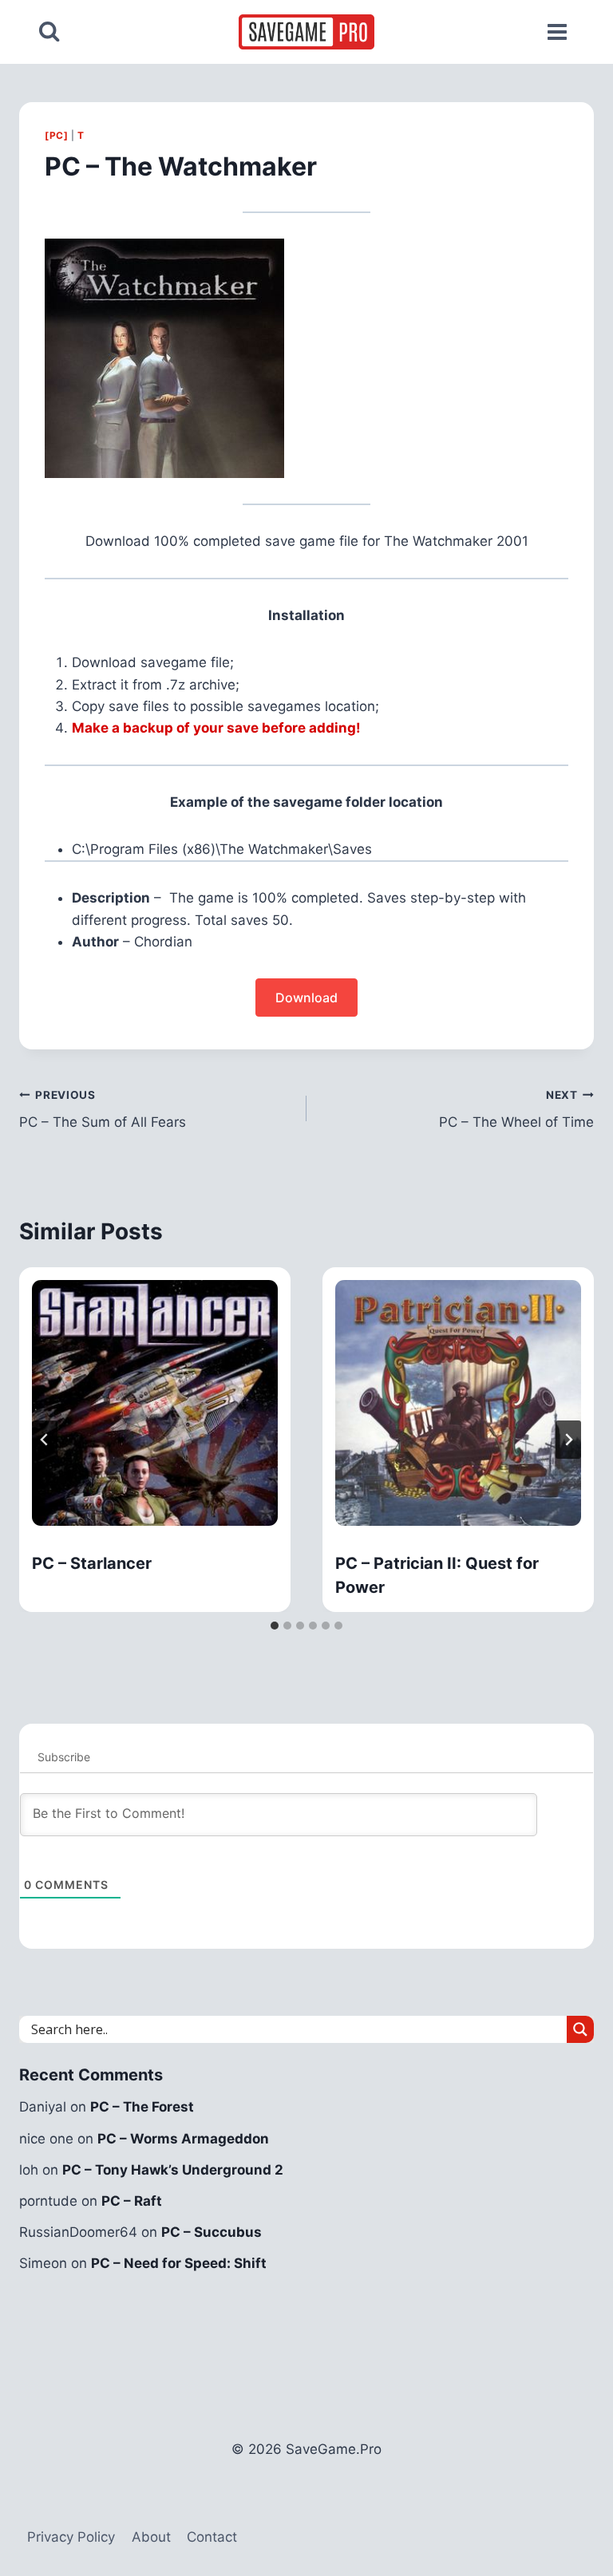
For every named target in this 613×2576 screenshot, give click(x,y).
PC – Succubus (212, 2232)
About (151, 2537)
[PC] (56, 135)
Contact (212, 2537)
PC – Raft (132, 2201)
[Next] (568, 1440)
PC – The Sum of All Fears (103, 1110)
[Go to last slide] (45, 1440)
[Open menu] (557, 32)
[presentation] (155, 1403)
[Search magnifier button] (580, 2029)
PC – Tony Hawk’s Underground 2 (173, 2170)
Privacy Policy (71, 2537)
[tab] (275, 1626)
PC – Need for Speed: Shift (179, 2263)
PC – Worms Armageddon (183, 2139)
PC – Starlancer (92, 1563)
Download (306, 998)
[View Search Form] (49, 32)
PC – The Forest (142, 2107)
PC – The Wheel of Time (516, 1110)
